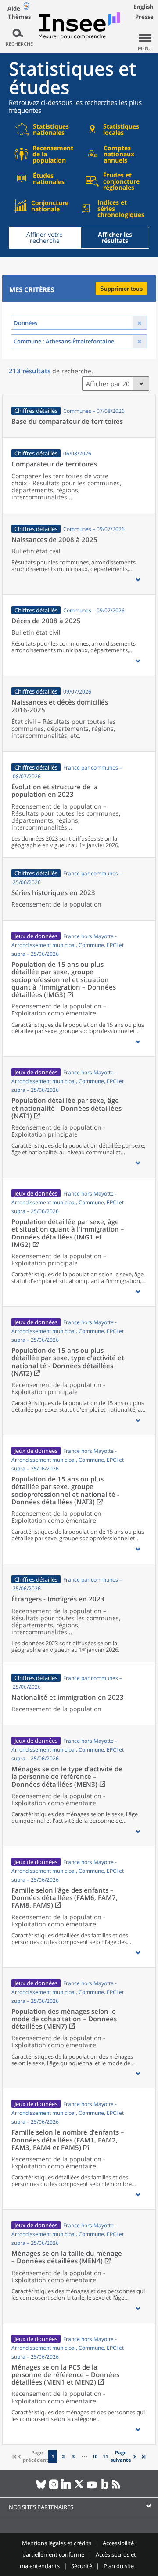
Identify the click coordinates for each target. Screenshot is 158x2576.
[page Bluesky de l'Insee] (41, 2488)
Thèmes (19, 17)
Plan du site (119, 2566)
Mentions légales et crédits (57, 2543)
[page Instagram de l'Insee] (54, 2488)
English (144, 7)
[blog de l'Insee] (105, 2488)
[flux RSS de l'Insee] (117, 2488)
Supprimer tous (121, 289)
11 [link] (105, 2456)
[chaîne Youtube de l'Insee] (92, 2488)
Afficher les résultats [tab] (115, 237)
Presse (144, 17)
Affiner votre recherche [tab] (45, 237)
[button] (138, 580)
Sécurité (82, 2566)
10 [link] (95, 2456)
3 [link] (73, 2456)
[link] (124, 2457)
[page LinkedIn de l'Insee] (66, 2488)
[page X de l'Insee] (79, 2488)
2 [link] (63, 2456)
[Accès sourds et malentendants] (26, 8)
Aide (14, 8)
